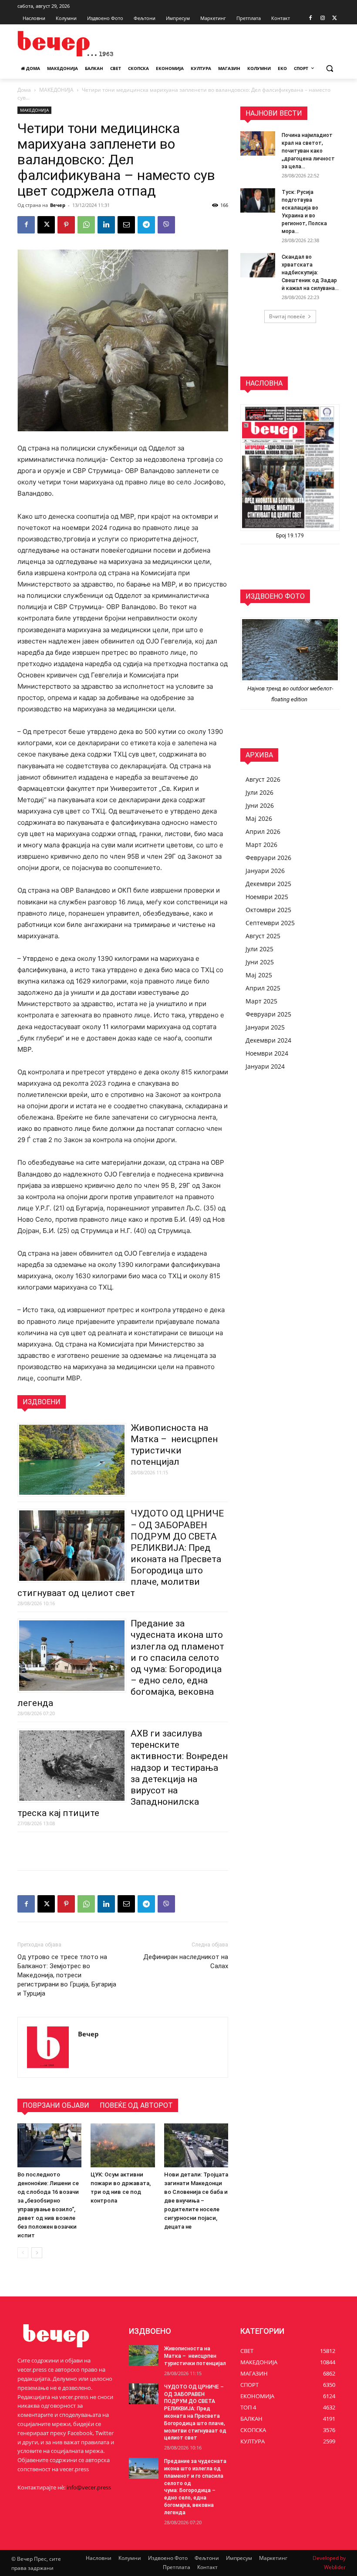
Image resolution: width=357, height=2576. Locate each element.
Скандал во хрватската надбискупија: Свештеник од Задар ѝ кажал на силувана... (310, 273)
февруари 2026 (268, 858)
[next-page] (37, 2253)
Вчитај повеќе (287, 316)
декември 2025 (268, 884)
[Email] (126, 225)
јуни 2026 (260, 805)
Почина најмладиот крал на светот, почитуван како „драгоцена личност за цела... (308, 151)
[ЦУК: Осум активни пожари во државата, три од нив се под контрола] (123, 2145)
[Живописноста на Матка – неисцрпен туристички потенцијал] (144, 2356)
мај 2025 (259, 975)
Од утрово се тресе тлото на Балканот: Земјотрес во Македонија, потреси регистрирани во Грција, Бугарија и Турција (67, 1975)
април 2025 (263, 988)
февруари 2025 (268, 1014)
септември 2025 (270, 923)
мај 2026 (259, 818)
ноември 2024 (267, 1053)
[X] (335, 18)
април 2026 (263, 831)
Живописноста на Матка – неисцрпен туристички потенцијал (195, 2356)
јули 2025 (259, 949)
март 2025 (261, 1001)
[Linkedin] (106, 225)
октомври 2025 (268, 910)
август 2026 (263, 779)
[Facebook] (311, 18)
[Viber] (166, 225)
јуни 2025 (260, 962)
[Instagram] (322, 18)
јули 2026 (259, 792)
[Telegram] (146, 225)
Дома (24, 90)
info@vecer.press (89, 2487)
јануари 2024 (265, 1066)
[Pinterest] (66, 225)
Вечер (58, 205)
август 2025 (263, 936)
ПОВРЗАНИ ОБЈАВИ (56, 2105)
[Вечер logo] (77, 44)
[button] (329, 68)
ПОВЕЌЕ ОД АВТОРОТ (136, 2105)
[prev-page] (23, 2253)
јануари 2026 (265, 871)
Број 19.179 (290, 536)
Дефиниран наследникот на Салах (186, 1961)
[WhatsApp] (86, 225)
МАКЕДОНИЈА (56, 90)
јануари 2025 (265, 1027)
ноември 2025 (267, 897)
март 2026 (261, 845)
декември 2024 (268, 1040)
